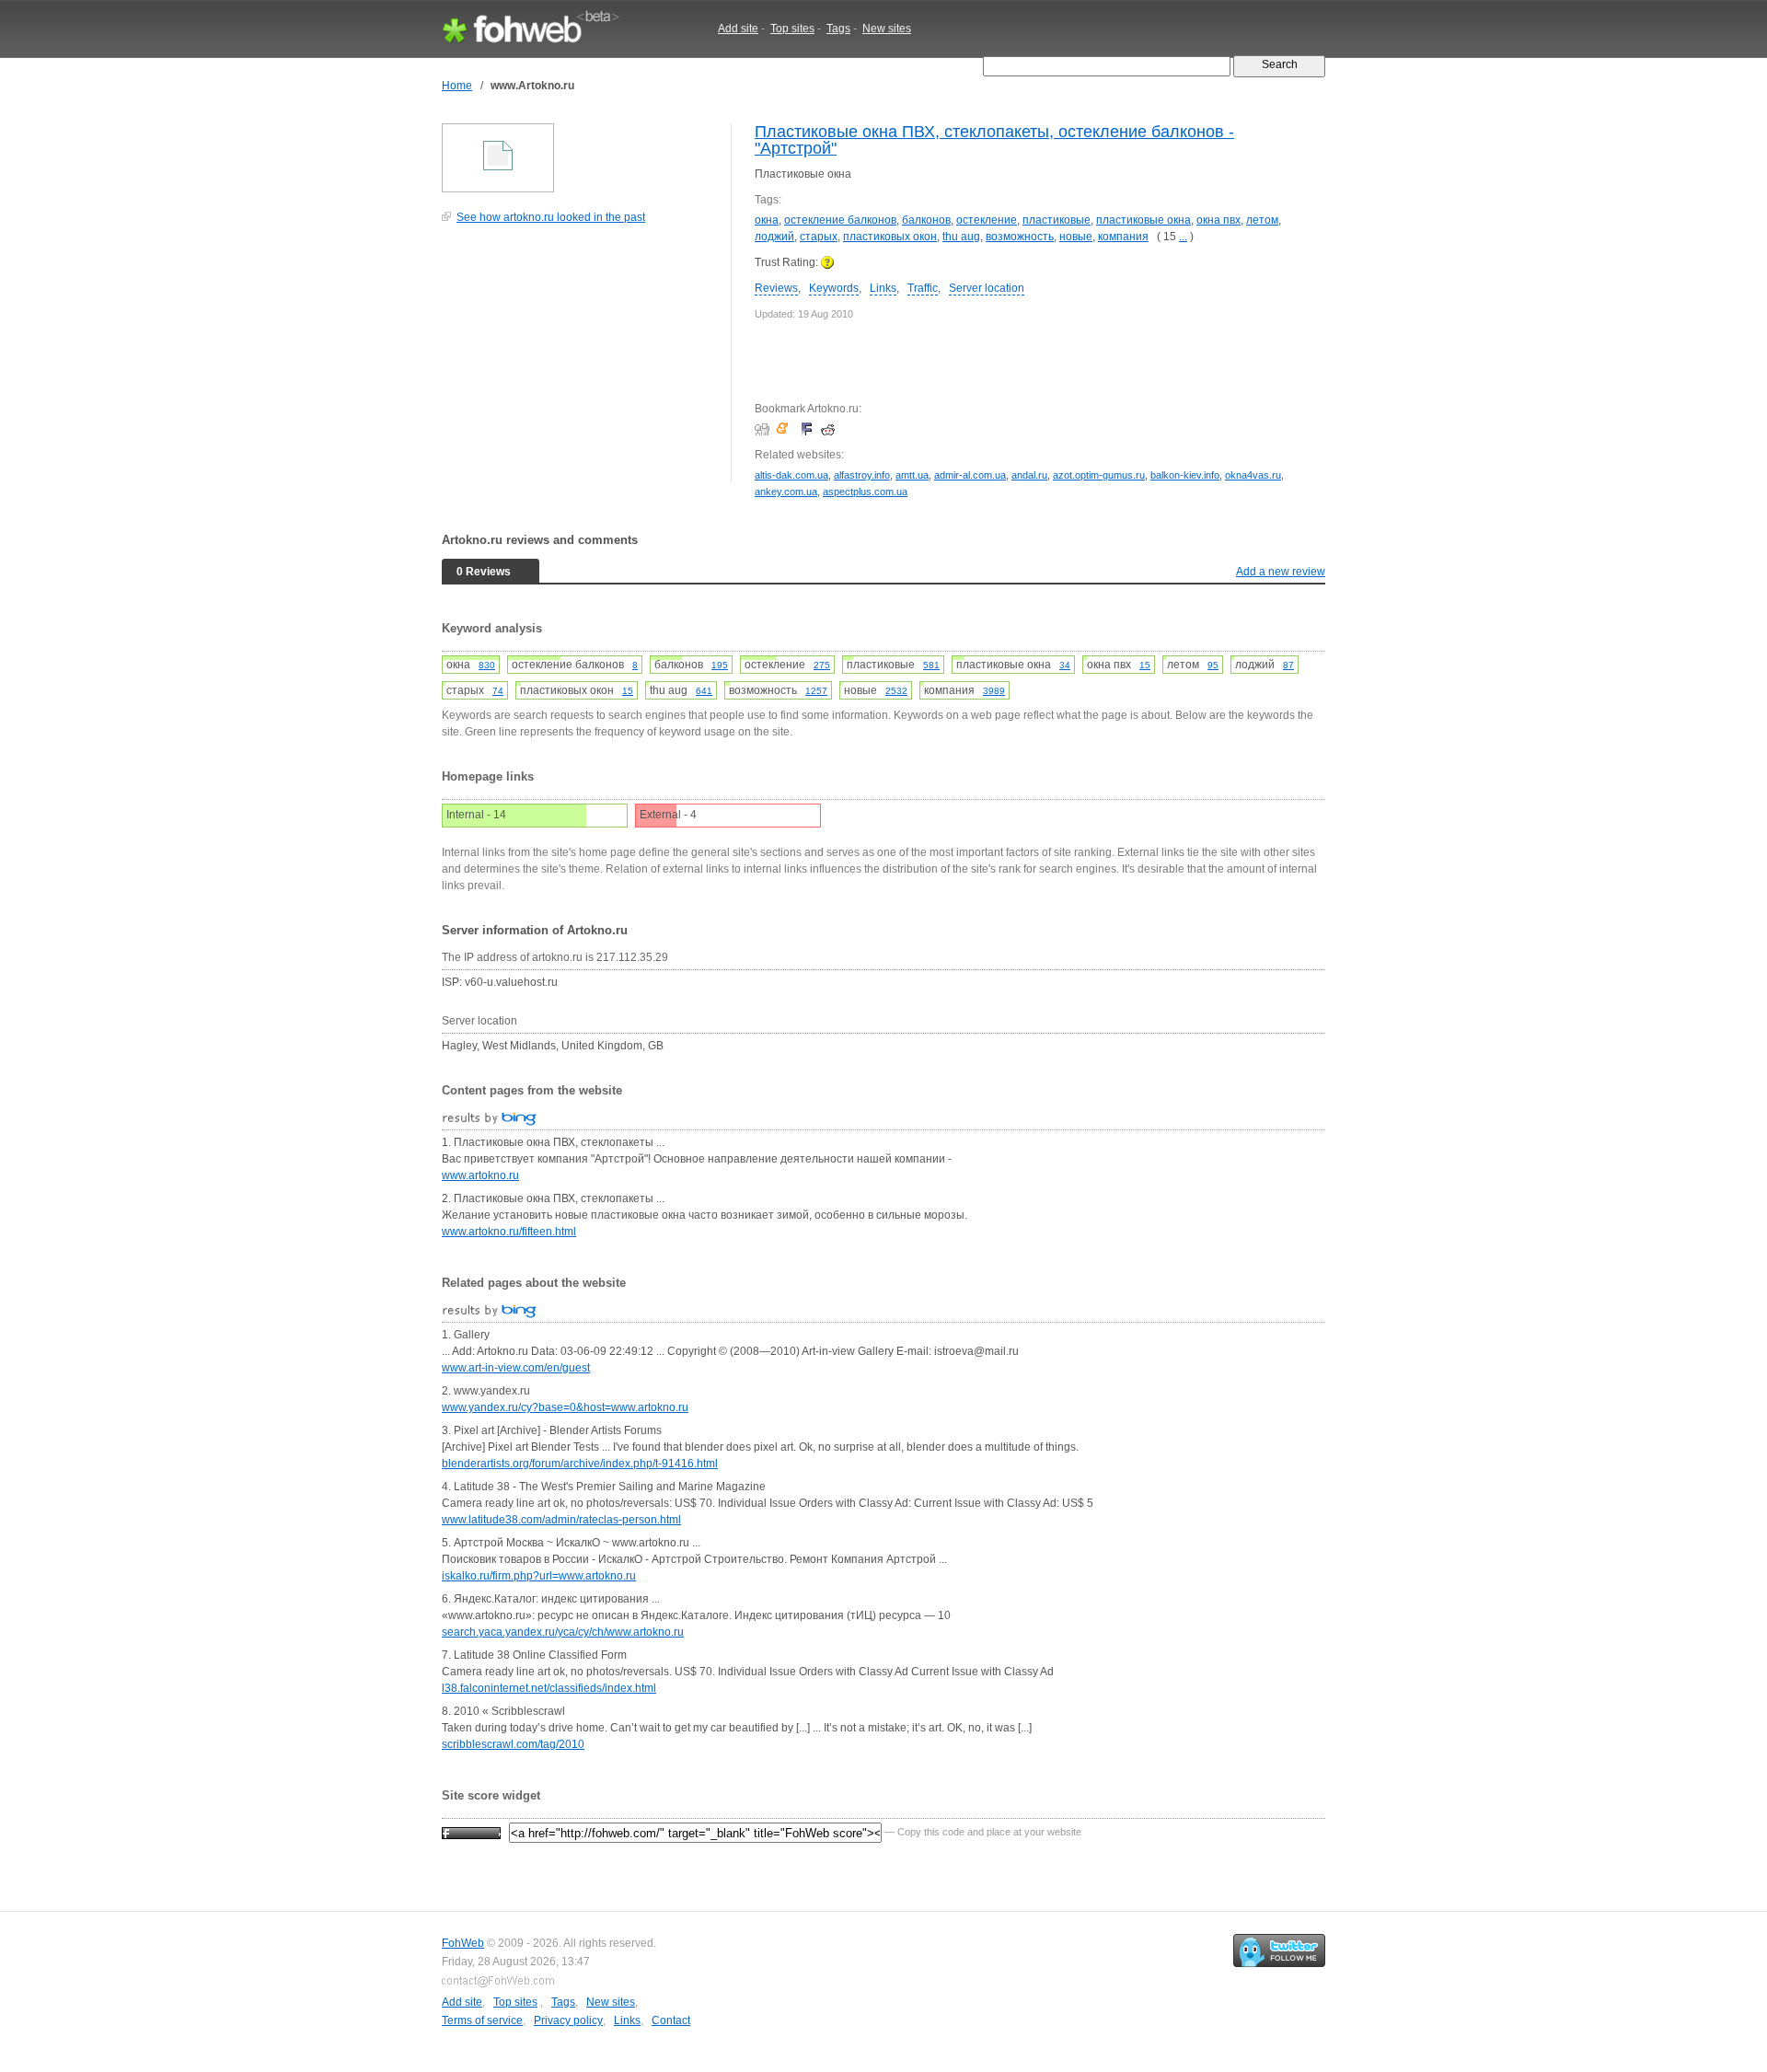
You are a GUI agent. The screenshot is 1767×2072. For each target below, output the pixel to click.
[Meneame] (786, 429)
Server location (987, 288)
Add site (738, 29)
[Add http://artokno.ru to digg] (764, 429)
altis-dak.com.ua (791, 475)
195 (720, 665)
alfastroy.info (862, 475)
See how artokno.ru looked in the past (551, 217)
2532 (896, 691)
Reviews (776, 288)
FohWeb (463, 1943)
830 (487, 665)
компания (1123, 237)
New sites (887, 29)
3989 (994, 691)
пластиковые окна (1143, 220)
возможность (1020, 237)
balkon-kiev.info (1185, 475)
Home (457, 86)
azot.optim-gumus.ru (1099, 475)
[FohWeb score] (471, 1832)
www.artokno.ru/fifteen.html (509, 1232)
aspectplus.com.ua (865, 492)
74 (498, 691)
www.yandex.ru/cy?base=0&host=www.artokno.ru (565, 1407)
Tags (838, 29)
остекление (987, 220)
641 (704, 691)
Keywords (834, 288)
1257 (816, 691)
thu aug (961, 237)
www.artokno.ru (480, 1175)
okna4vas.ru (1253, 475)
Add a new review (1281, 572)
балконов (926, 220)
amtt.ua (912, 475)
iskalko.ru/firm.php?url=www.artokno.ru (539, 1576)
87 (1288, 665)
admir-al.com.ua (970, 475)
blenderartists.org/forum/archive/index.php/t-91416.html (580, 1464)
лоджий (774, 237)
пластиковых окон (890, 237)
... (1183, 237)
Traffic (923, 288)
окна (767, 220)
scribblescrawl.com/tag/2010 (513, 1744)
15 (1145, 665)
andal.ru (1029, 475)
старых (819, 237)
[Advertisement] (580, 363)
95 (1213, 665)
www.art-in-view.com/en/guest (516, 1368)
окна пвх (1218, 220)
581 (931, 665)
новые (1076, 237)
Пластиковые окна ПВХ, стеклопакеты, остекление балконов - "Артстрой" (994, 140)
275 (822, 665)
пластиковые (1057, 220)
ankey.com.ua (786, 492)
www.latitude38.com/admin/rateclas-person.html (561, 1520)
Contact (671, 2020)
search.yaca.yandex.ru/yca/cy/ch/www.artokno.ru (563, 1632)
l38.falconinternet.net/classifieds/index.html (549, 1688)
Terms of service (482, 2020)
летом (1262, 220)
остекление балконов (840, 220)
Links (883, 288)
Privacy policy (568, 2020)
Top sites (792, 29)
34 (1065, 665)
